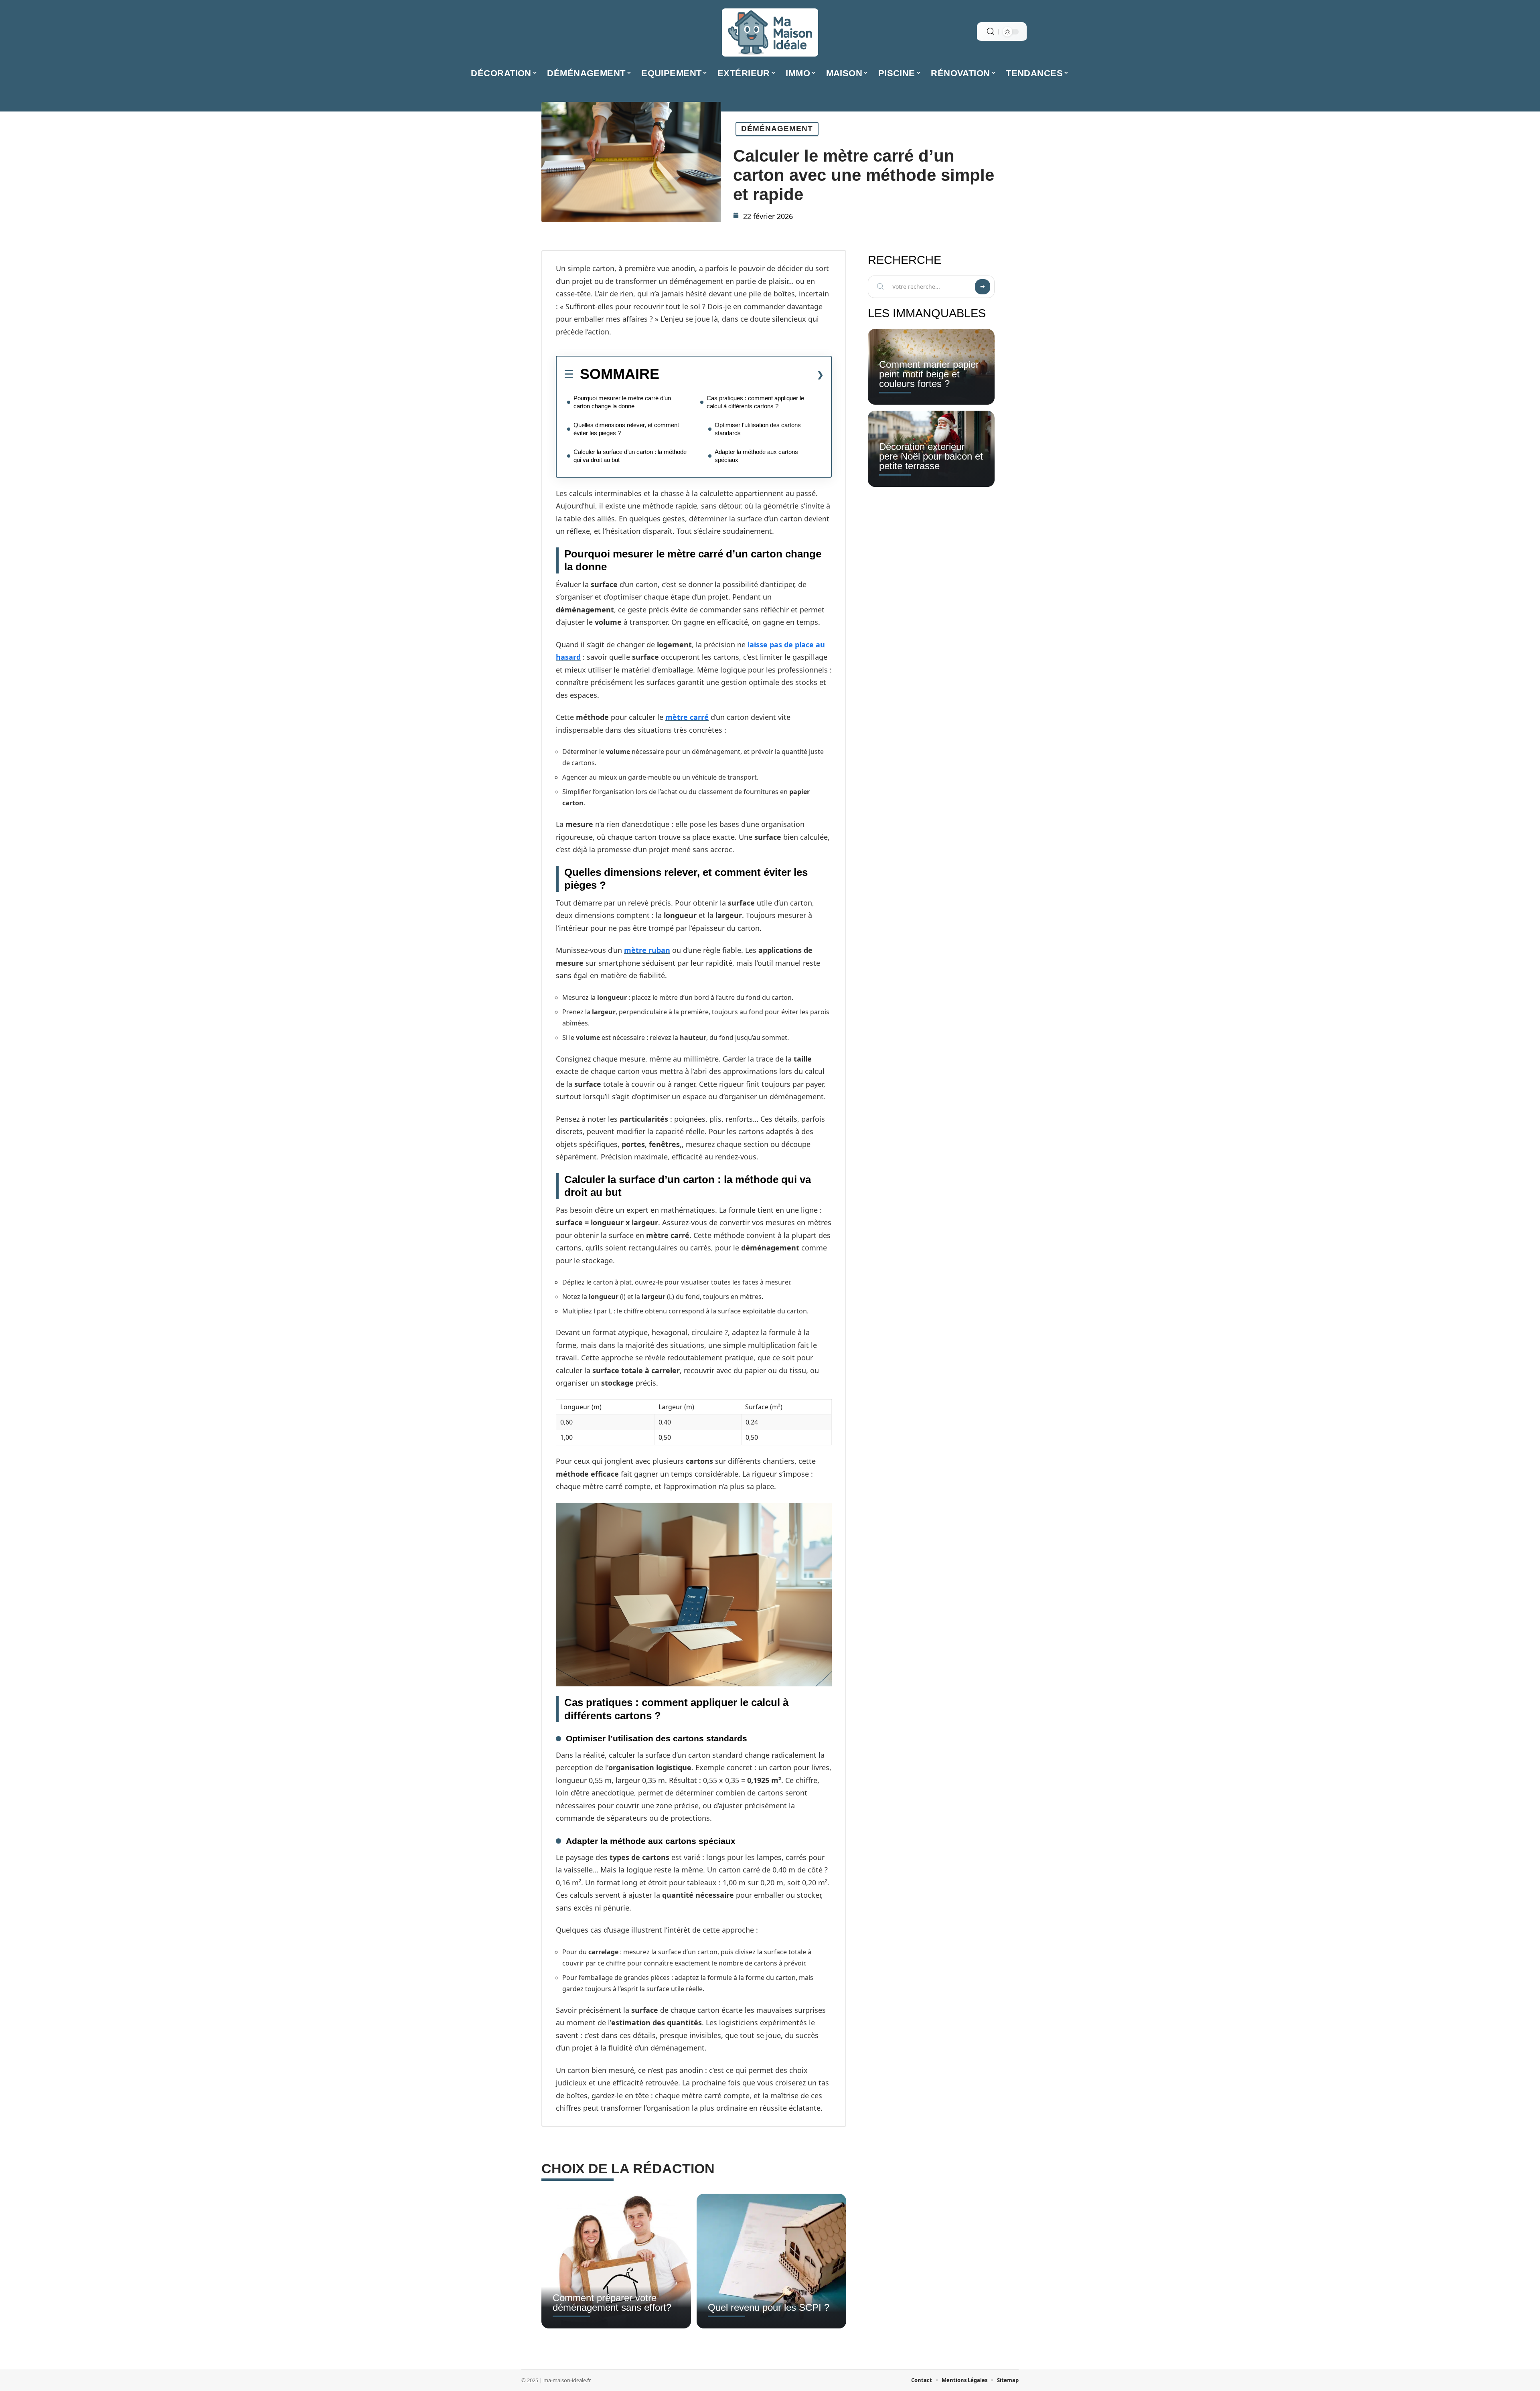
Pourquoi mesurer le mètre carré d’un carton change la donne (622, 402)
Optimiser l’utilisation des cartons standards (758, 429)
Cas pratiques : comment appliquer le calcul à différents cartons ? (755, 402)
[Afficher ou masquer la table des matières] (742, 375)
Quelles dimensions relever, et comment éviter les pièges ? (626, 429)
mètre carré (687, 717)
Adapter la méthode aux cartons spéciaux (756, 456)
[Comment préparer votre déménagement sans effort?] (616, 2261)
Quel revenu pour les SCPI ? (769, 2307)
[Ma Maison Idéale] (770, 32)
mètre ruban (647, 950)
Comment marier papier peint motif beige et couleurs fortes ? (929, 374)
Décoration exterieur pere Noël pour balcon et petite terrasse (931, 456)
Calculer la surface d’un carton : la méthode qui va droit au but (630, 456)
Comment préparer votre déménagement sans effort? (612, 2303)
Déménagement (777, 129)
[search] (991, 31)
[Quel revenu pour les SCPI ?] (771, 2261)
